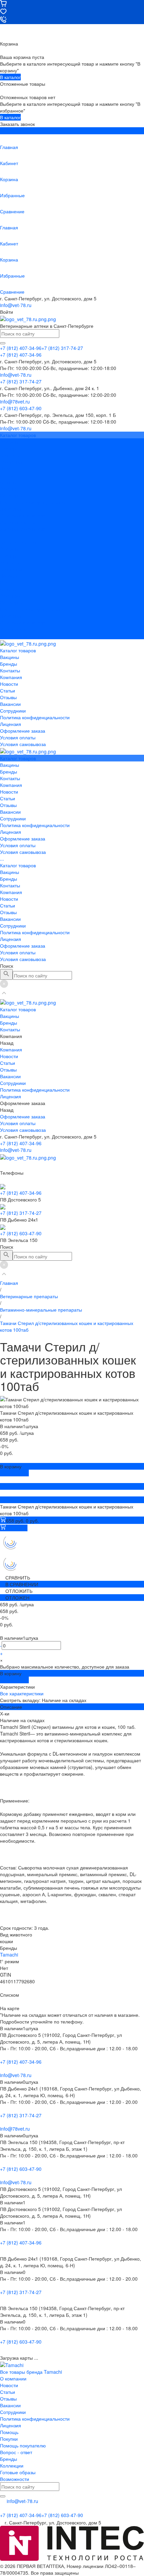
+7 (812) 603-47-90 (21, 1233)
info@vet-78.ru (16, 305)
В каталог (10, 77)
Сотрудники (13, 495)
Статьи (8, 475)
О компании (13, 2378)
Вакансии (10, 489)
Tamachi (9, 1955)
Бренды (9, 556)
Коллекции (12, 2465)
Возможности (15, 2479)
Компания (11, 569)
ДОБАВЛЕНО (14, 1473)
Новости (9, 468)
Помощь (9, 2432)
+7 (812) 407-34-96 (21, 1143)
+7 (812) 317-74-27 (21, 1213)
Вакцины (10, 549)
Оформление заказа (23, 622)
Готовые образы (18, 2472)
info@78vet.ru (15, 2129)
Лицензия (11, 509)
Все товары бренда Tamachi (31, 2372)
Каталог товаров (18, 542)
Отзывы (8, 482)
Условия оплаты (18, 522)
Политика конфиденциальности (35, 502)
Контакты (10, 562)
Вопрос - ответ (16, 2452)
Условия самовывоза (23, 529)
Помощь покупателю (23, 2445)
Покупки (9, 2439)
